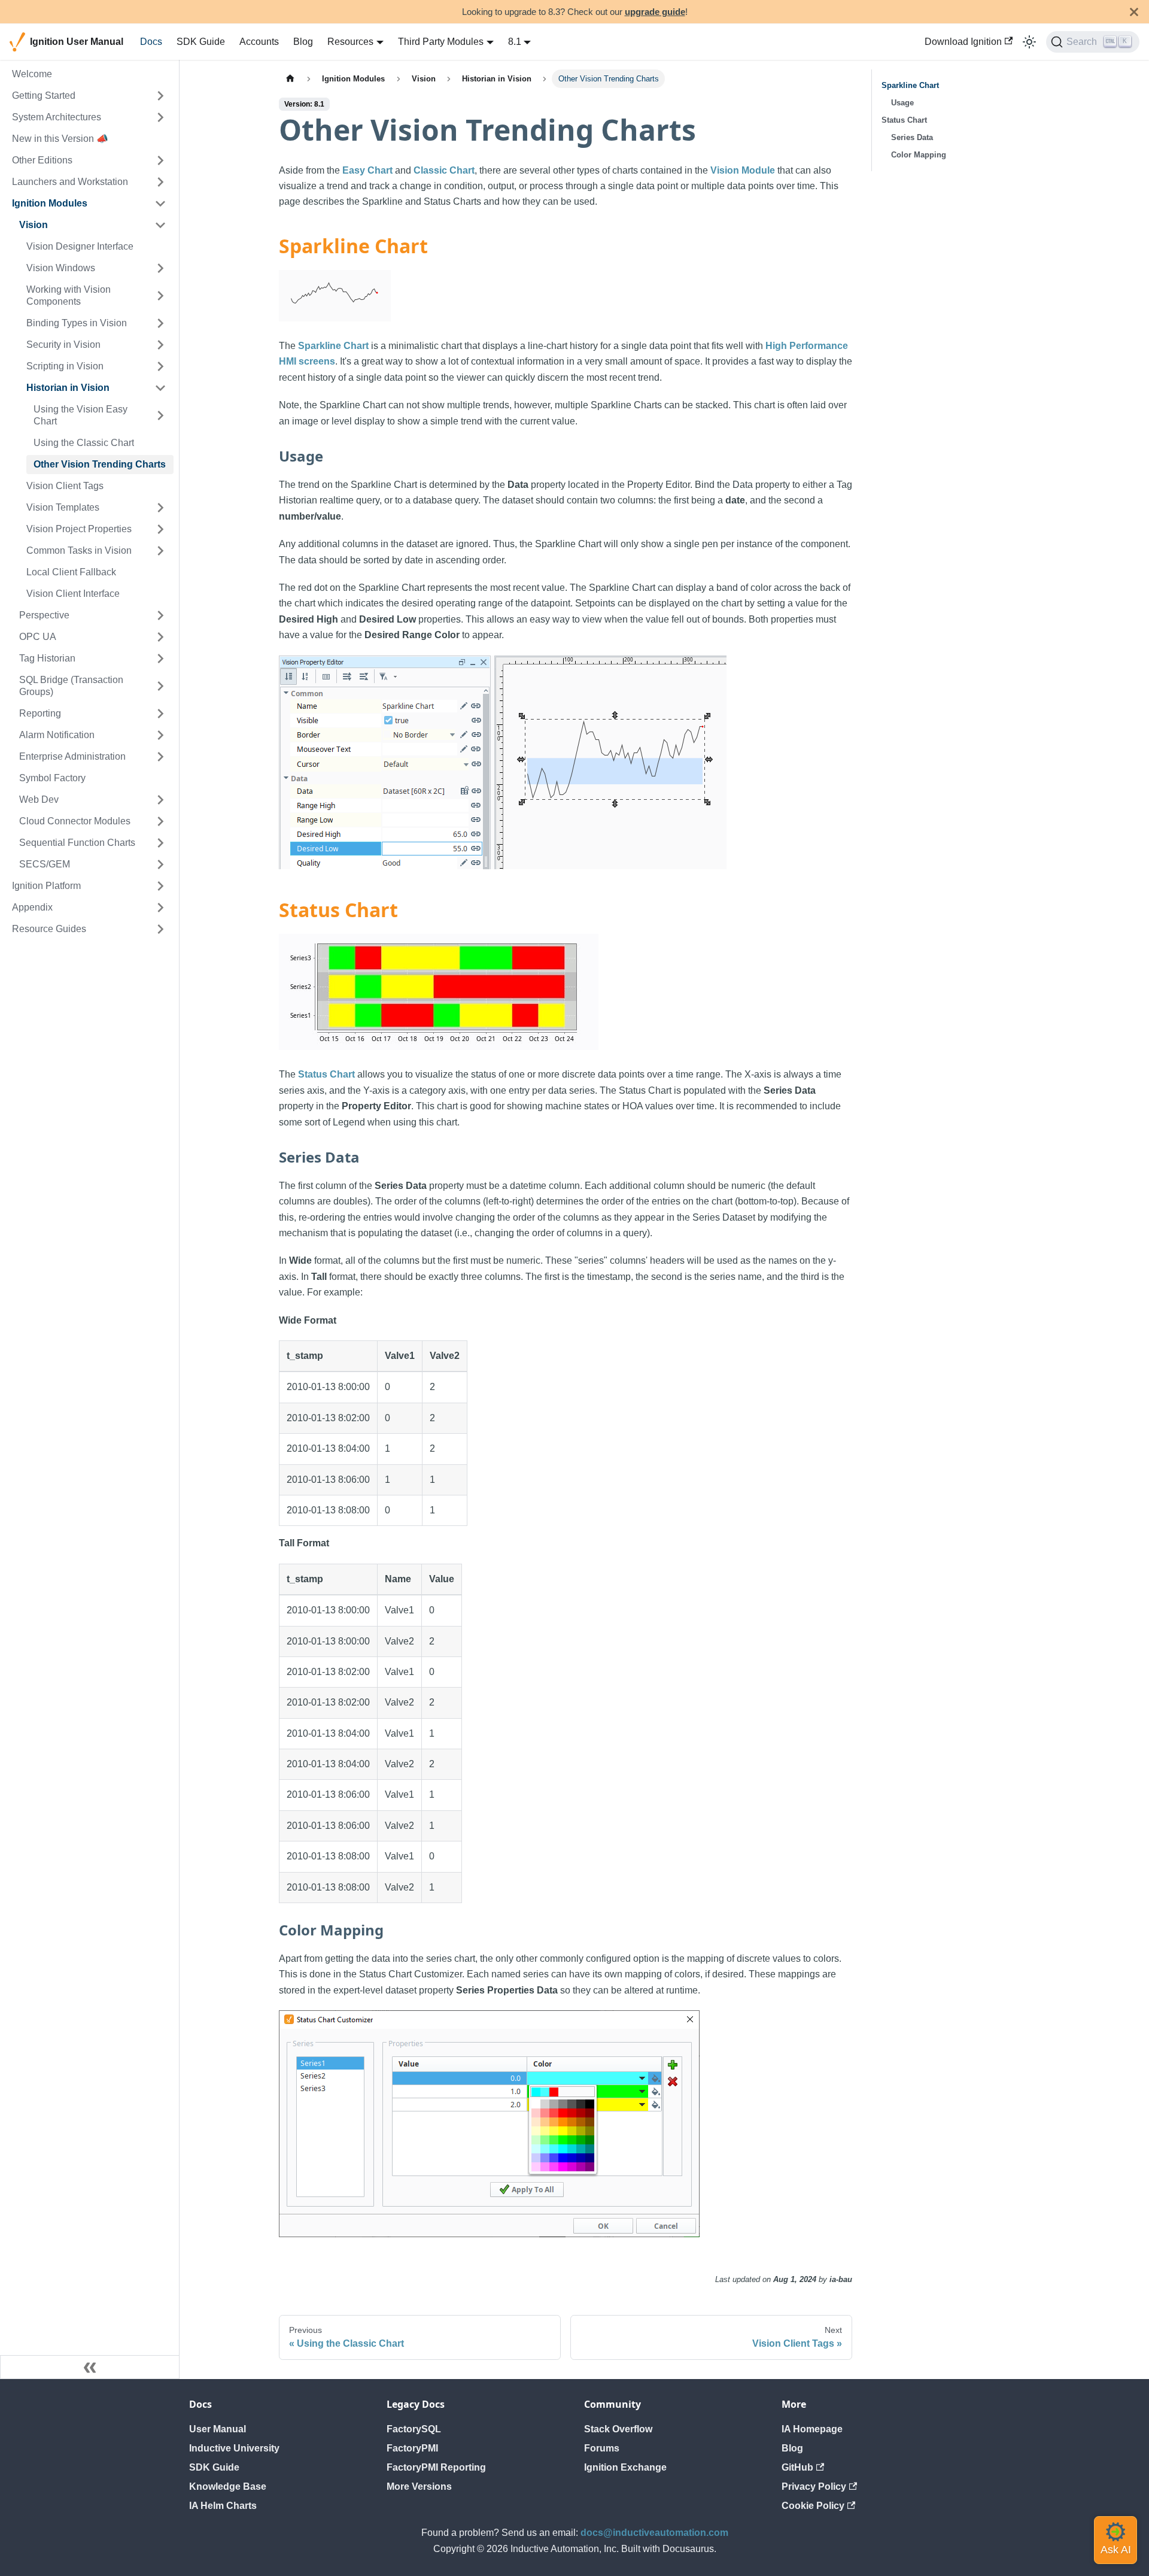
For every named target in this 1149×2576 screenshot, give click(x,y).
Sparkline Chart (333, 346)
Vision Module (743, 170)
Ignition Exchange (625, 2467)
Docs (151, 42)
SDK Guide (201, 42)
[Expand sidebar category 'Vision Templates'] (160, 508)
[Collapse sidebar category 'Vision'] (160, 225)
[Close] (1134, 12)
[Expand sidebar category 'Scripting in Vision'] (160, 366)
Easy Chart (367, 170)
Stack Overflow (618, 2429)
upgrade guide (655, 12)
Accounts (259, 42)
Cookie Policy (813, 2506)
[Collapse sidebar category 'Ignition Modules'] (160, 204)
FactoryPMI (412, 2448)
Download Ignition (963, 42)
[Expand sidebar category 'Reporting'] (160, 714)
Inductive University (234, 2448)
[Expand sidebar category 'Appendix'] (160, 908)
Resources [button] (350, 42)
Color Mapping (919, 155)
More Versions (419, 2487)
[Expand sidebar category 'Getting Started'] (160, 96)
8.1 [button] (515, 42)
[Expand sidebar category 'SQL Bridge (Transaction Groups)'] (160, 686)
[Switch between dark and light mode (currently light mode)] (1029, 42)
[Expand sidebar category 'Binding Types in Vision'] (160, 323)
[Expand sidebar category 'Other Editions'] (160, 160)
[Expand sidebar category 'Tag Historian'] (160, 659)
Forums (602, 2448)
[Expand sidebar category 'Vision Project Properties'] (160, 529)
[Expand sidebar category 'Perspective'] (160, 615)
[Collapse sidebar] (90, 2367)
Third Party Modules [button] (441, 42)
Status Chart (326, 1074)
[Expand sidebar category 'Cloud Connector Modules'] (160, 821)
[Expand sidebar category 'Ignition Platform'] (160, 886)
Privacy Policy (814, 2487)
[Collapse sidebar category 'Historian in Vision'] (160, 388)
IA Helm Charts (223, 2506)
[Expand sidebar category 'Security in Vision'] (160, 345)
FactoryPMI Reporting (436, 2467)
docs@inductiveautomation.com (654, 2533)
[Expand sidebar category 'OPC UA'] (160, 637)
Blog (303, 42)
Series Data (912, 137)
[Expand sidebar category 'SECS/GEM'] (160, 864)
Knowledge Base (228, 2487)
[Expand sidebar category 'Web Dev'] (160, 800)
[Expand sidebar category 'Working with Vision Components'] (160, 296)
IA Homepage (812, 2429)
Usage (902, 103)
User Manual (218, 2429)
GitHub (797, 2467)
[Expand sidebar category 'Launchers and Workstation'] (160, 182)
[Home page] (290, 79)
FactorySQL (414, 2429)
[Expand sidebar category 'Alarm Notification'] (160, 735)
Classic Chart (444, 170)
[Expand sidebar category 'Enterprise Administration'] (160, 757)
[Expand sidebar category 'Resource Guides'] (160, 929)
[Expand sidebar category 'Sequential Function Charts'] (160, 843)
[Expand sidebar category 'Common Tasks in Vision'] (160, 551)
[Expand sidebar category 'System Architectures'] (160, 117)
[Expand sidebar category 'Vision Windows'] (160, 268)
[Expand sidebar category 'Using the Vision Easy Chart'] (160, 415)
